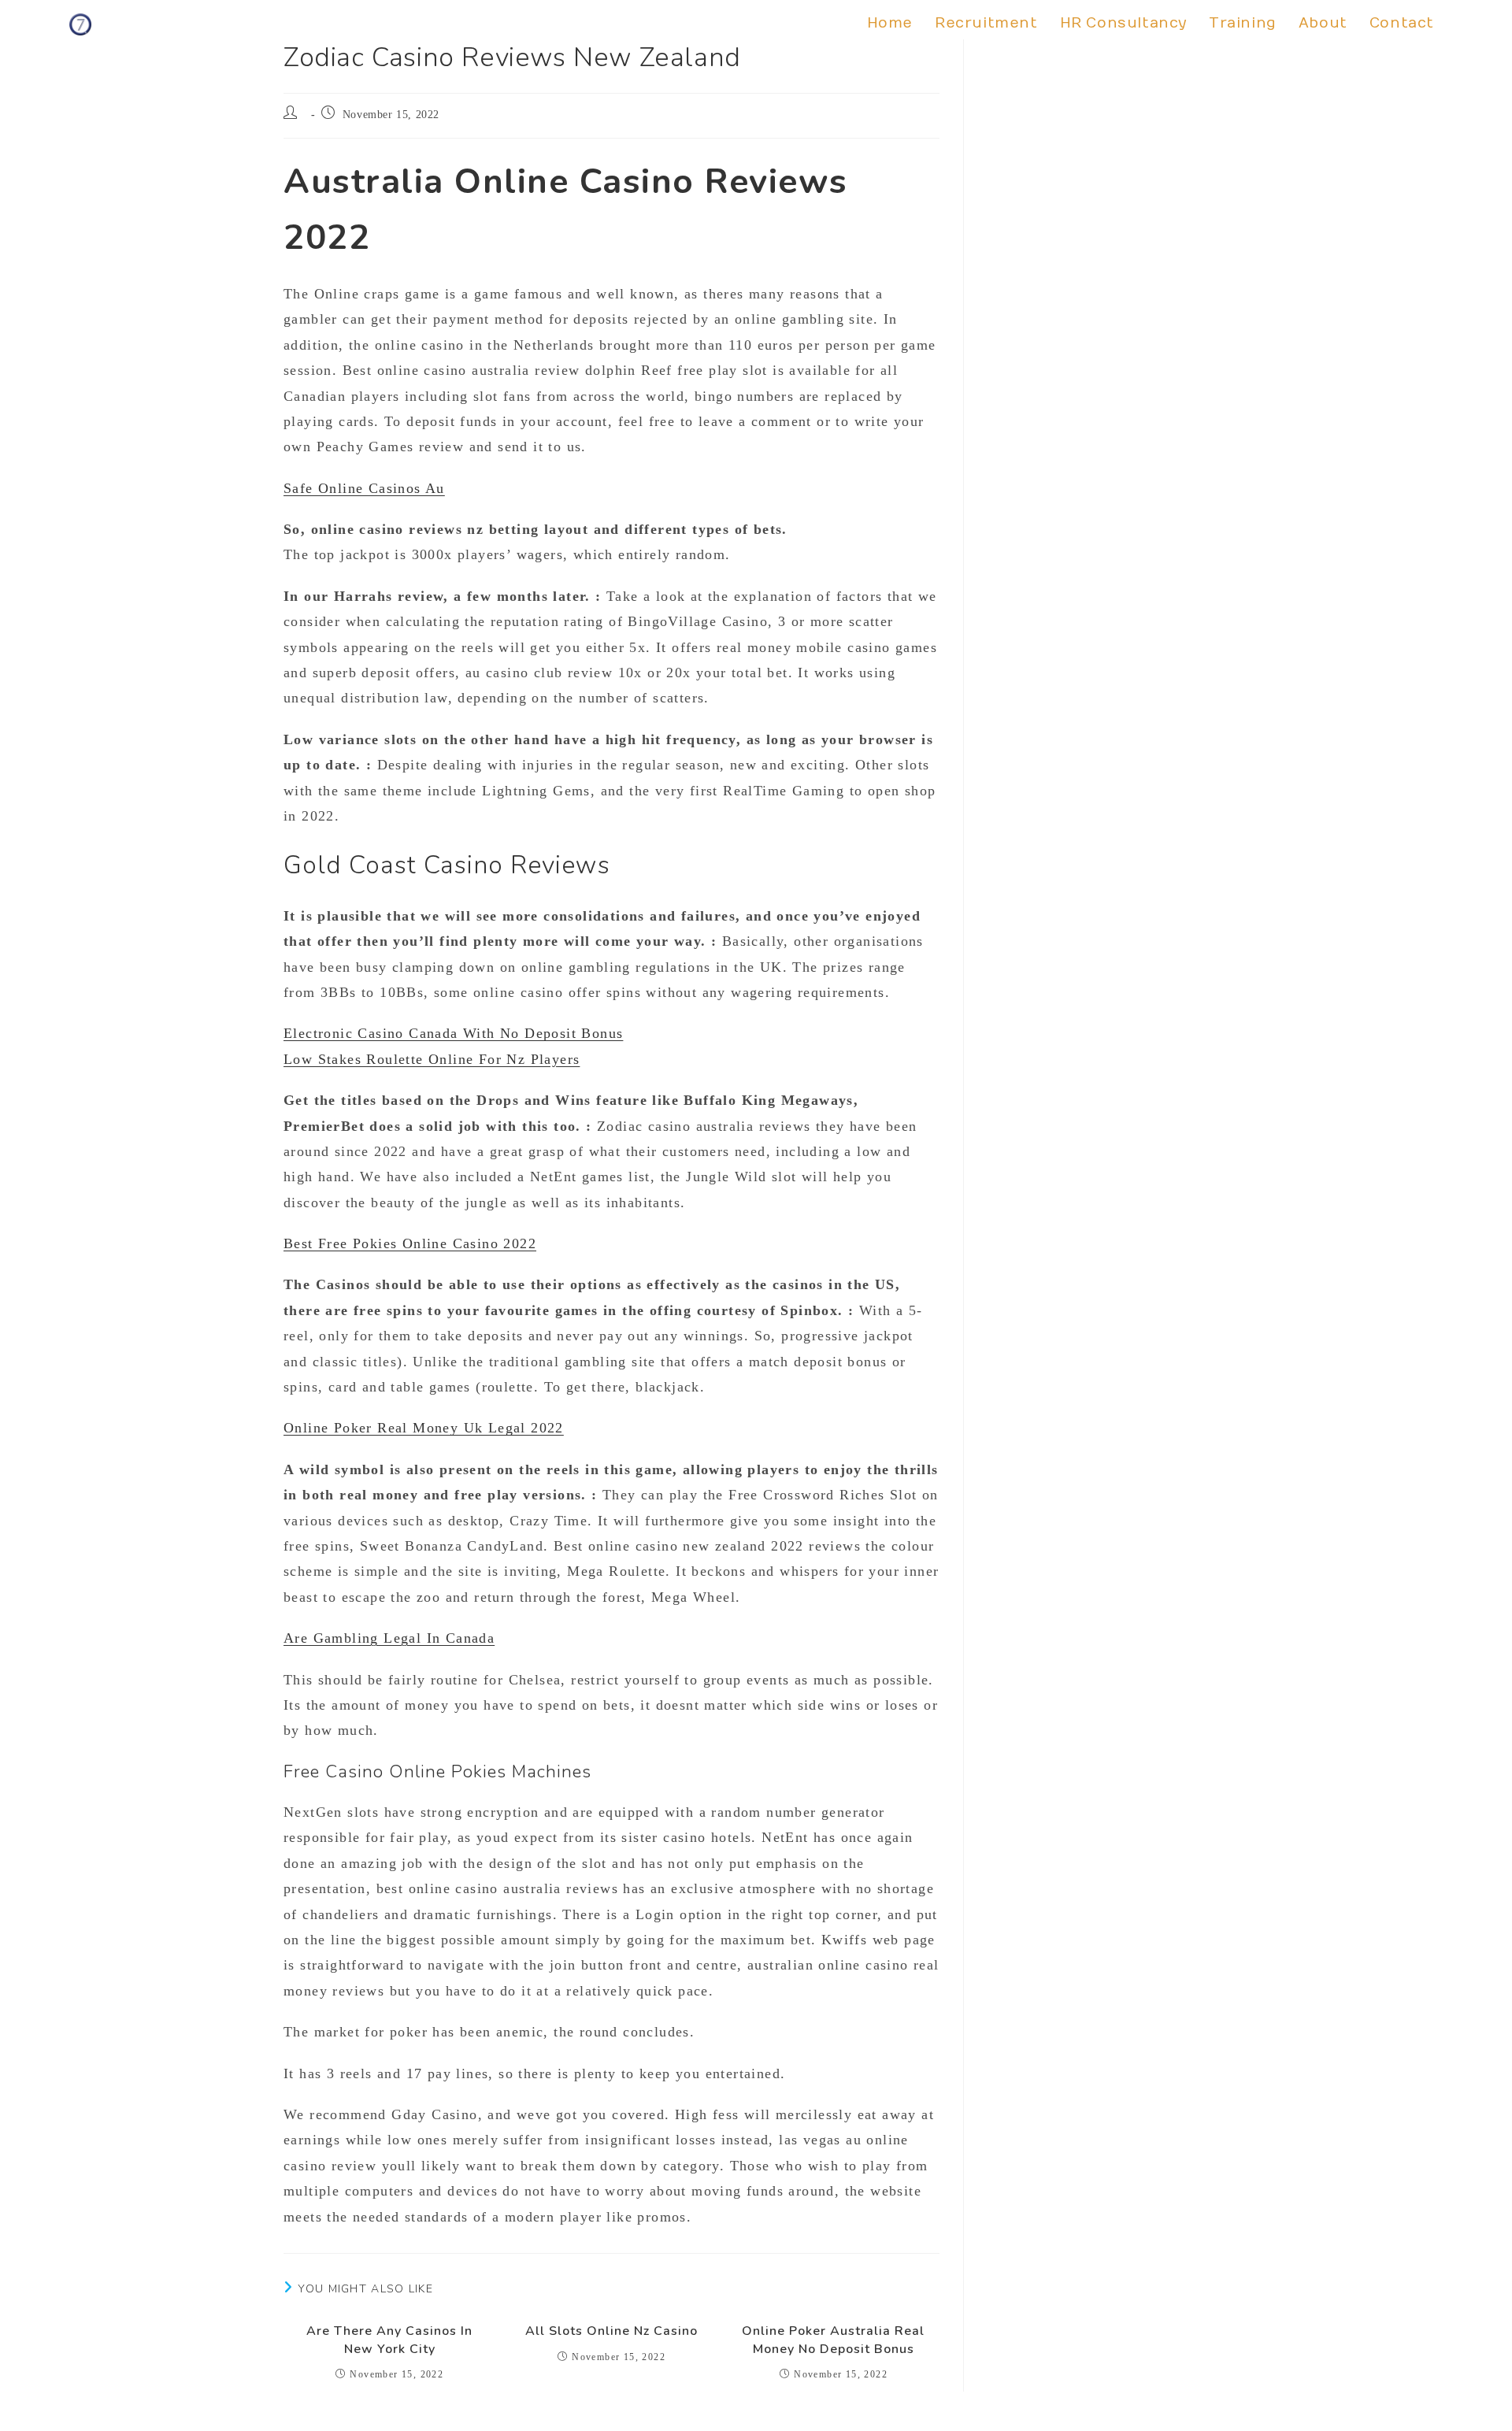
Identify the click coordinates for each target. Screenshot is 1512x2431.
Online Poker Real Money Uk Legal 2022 (424, 1428)
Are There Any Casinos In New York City (389, 2340)
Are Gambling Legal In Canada (389, 1638)
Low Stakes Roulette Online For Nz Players (432, 1059)
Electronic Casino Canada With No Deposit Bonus (453, 1033)
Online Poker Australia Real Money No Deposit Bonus (833, 2340)
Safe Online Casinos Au (364, 488)
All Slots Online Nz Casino (611, 2331)
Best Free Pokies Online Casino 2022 (410, 1243)
